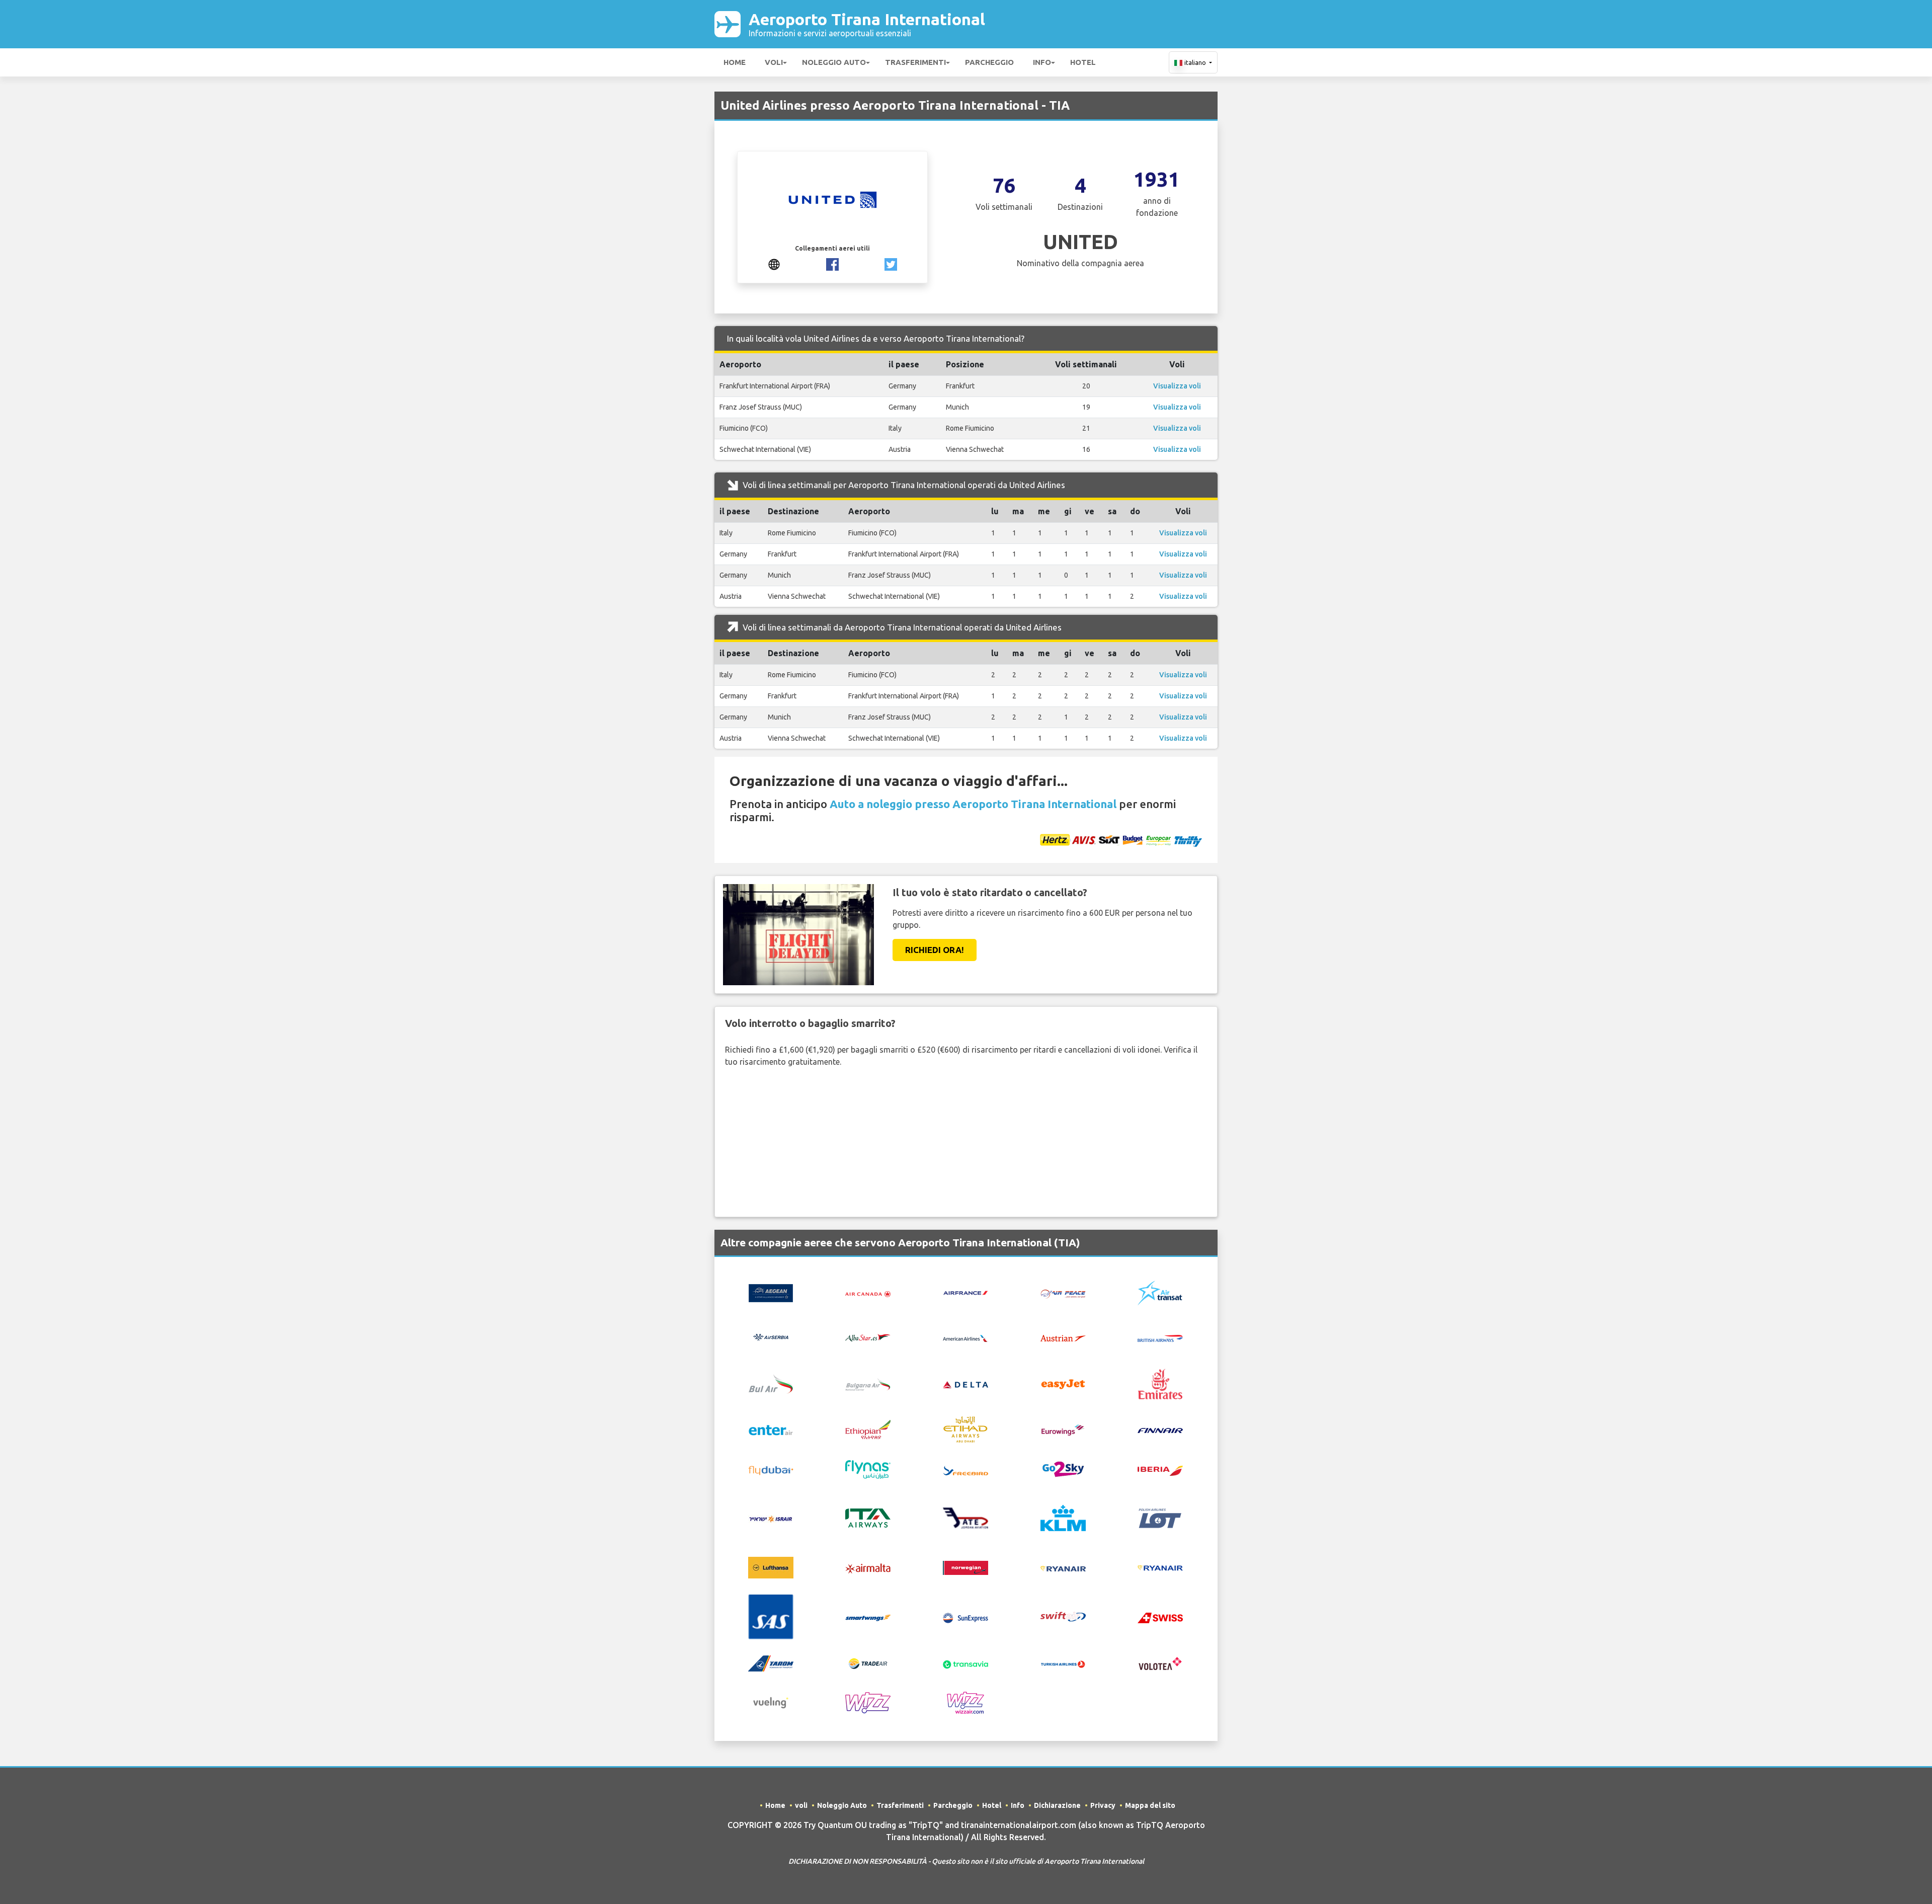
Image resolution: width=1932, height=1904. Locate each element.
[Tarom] (771, 1662)
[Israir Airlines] (771, 1518)
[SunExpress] (965, 1617)
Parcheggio (989, 62)
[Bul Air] (771, 1383)
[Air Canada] (868, 1293)
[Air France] (965, 1292)
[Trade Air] (868, 1663)
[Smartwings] (868, 1617)
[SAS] (771, 1616)
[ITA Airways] (868, 1517)
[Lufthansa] (771, 1567)
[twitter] (891, 263)
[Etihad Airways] (965, 1429)
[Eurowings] (1063, 1429)
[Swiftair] (1063, 1616)
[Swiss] (1160, 1617)
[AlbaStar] (868, 1336)
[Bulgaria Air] (868, 1383)
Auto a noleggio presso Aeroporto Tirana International (973, 804)
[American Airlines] (965, 1337)
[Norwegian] (965, 1567)
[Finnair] (1160, 1430)
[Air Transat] (1160, 1292)
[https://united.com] (774, 263)
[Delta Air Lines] (965, 1384)
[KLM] (1063, 1517)
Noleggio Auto (834, 62)
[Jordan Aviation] (965, 1517)
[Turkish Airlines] (1063, 1663)
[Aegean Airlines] (771, 1292)
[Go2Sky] (1063, 1469)
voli (774, 62)
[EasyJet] (1063, 1383)
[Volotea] (1160, 1662)
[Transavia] (965, 1663)
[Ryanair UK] (1160, 1567)
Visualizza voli (1177, 386)
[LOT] (1160, 1517)
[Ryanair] (1063, 1568)
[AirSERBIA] (771, 1336)
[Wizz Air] (868, 1702)
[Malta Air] (868, 1568)
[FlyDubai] (771, 1470)
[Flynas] (868, 1469)
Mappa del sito (1150, 1805)
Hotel (1083, 62)
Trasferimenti (915, 62)
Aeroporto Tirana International (867, 24)
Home (735, 62)
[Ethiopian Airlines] (868, 1429)
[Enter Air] (771, 1430)
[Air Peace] (1063, 1293)
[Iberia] (1160, 1470)
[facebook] (832, 263)
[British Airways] (1160, 1337)
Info (1042, 62)
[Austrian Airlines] (1063, 1337)
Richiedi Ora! (935, 950)
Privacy (1103, 1805)
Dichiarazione (1057, 1805)
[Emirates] (1160, 1383)
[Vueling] (771, 1702)
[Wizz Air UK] (965, 1702)
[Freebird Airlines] (965, 1470)
